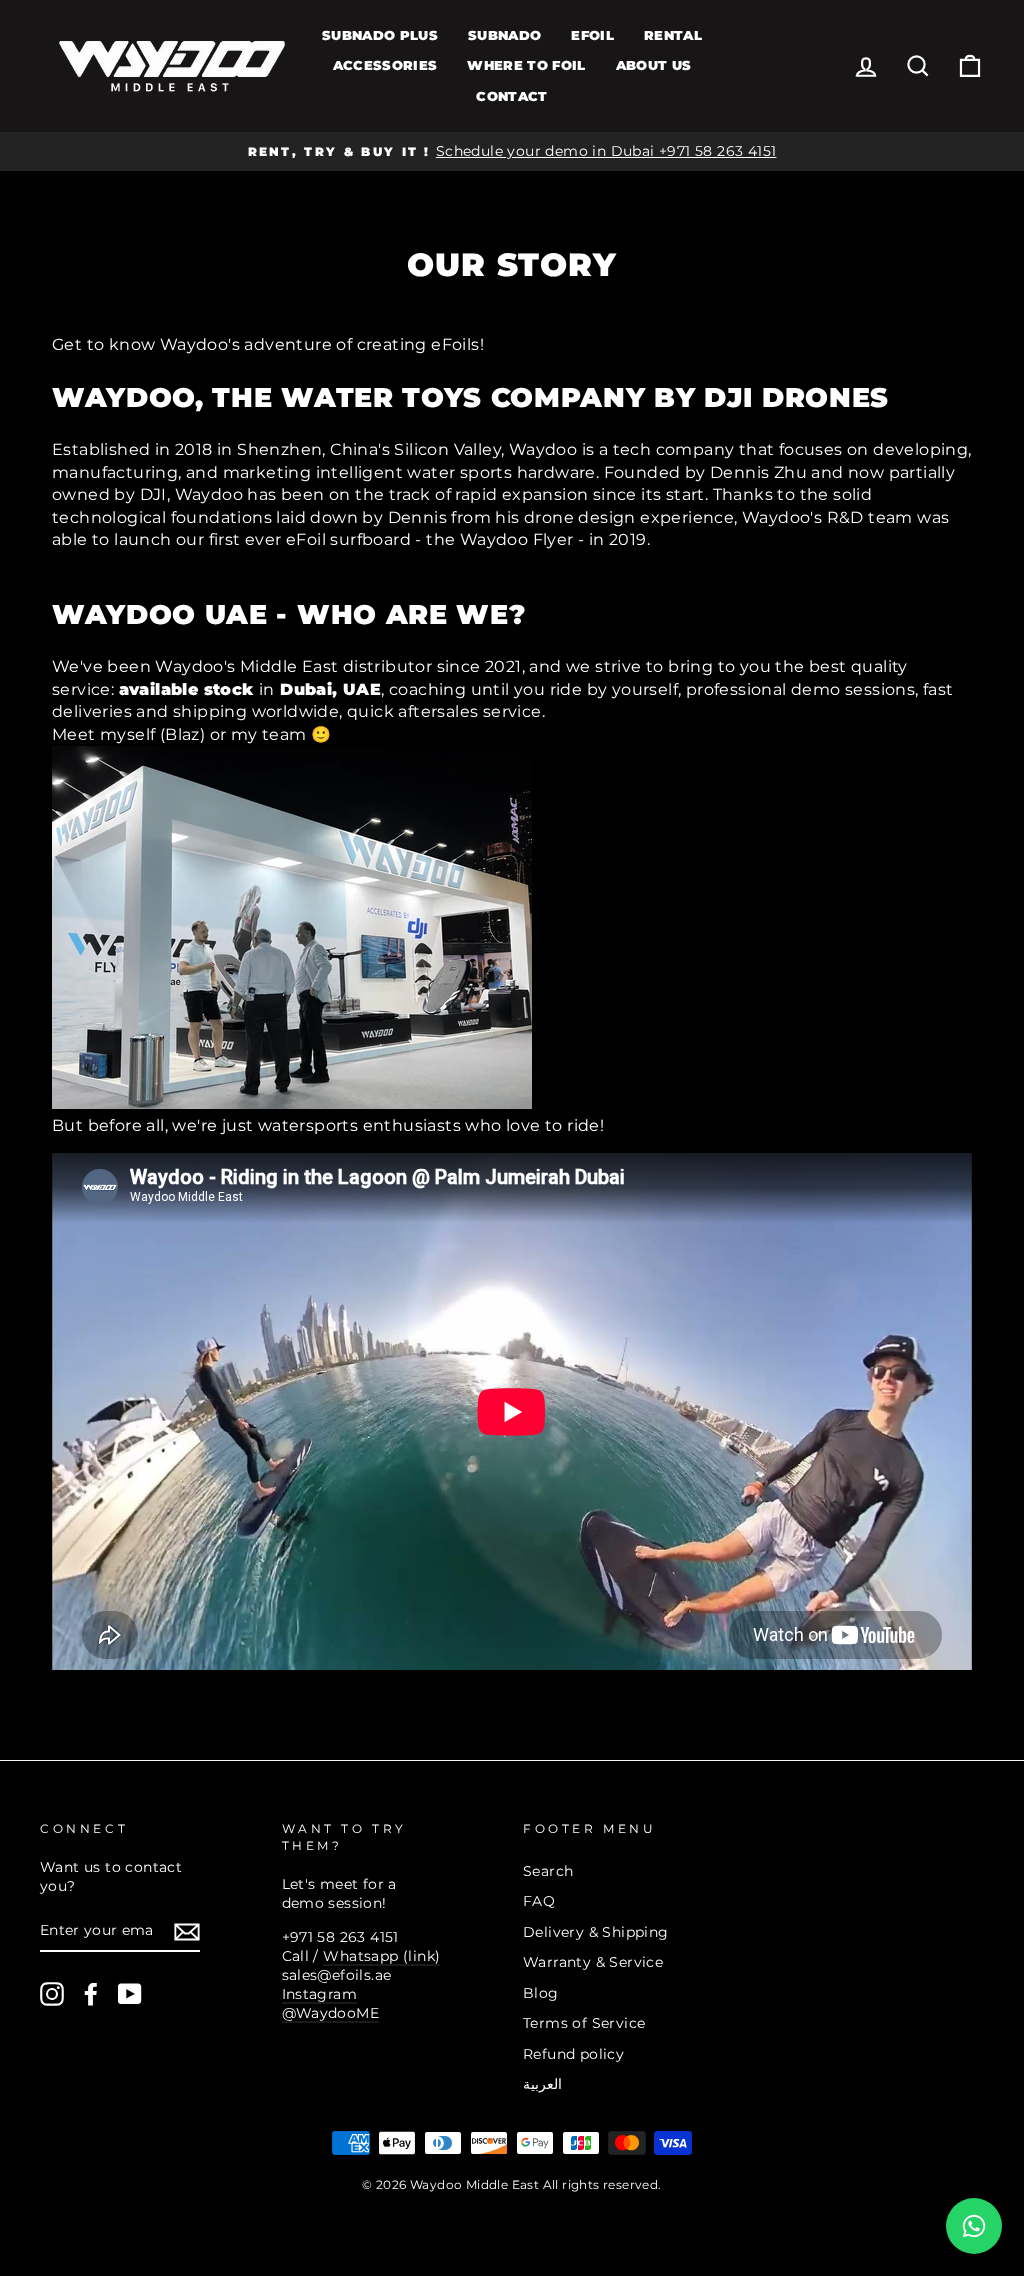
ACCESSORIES (385, 65)
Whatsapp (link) (381, 1956)
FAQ (539, 1901)
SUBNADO (504, 35)
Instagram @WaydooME (331, 2003)
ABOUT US (654, 65)
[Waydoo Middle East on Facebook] (91, 1994)
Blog (541, 1993)
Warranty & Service (593, 1962)
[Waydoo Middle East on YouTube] (130, 1994)
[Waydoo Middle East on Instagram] (52, 1994)
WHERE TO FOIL (526, 65)
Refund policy (573, 2054)
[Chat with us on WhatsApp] (974, 2226)
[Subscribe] (187, 1932)
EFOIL (592, 35)
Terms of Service (584, 2023)
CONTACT (511, 96)
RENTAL (673, 35)
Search (548, 1871)
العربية (542, 2084)
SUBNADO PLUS (380, 35)
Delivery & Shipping (596, 1932)
